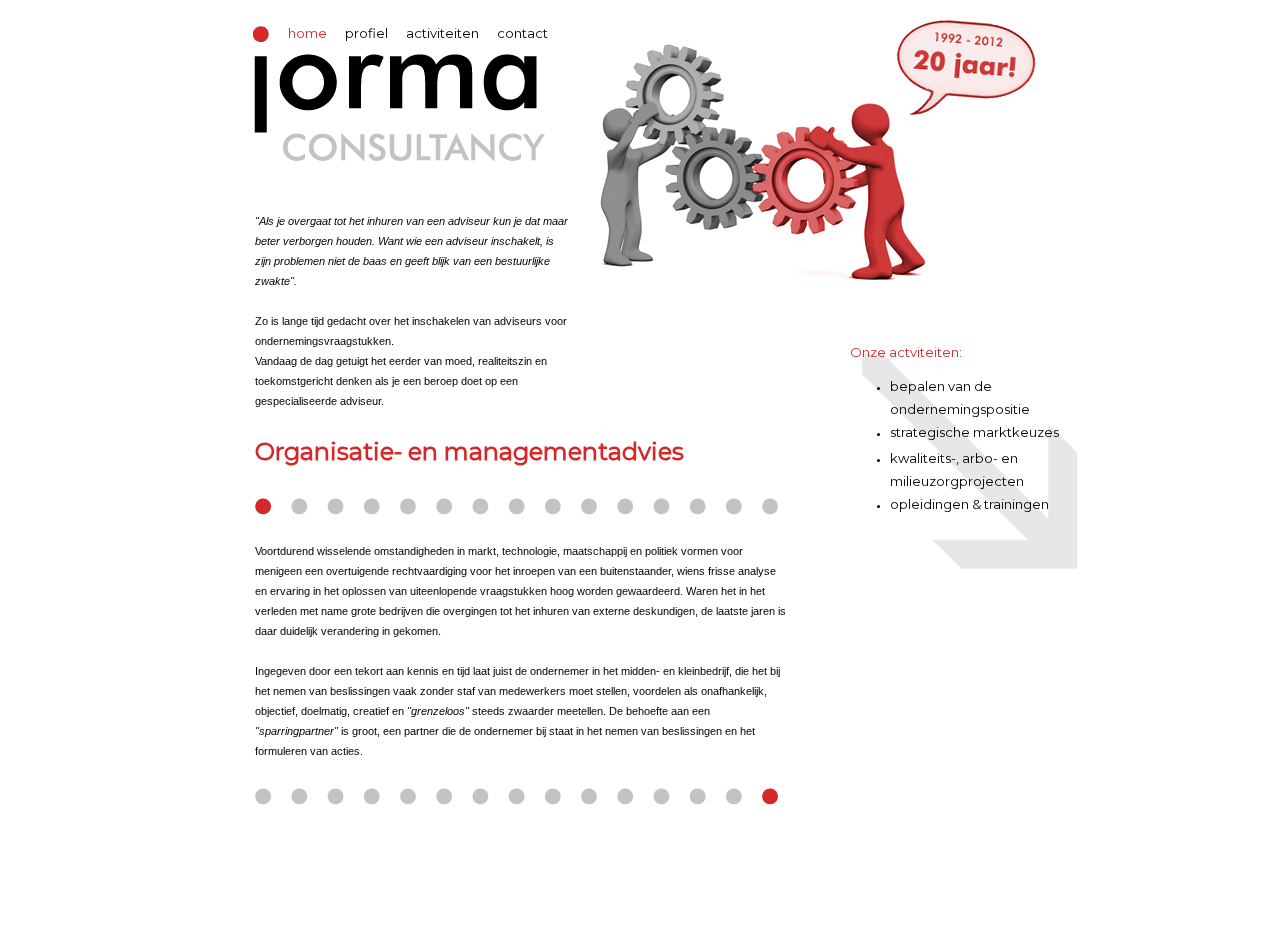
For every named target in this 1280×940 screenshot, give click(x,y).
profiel (366, 33)
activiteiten (442, 33)
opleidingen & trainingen (969, 504)
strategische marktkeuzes (974, 432)
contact (522, 33)
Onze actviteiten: (906, 352)
